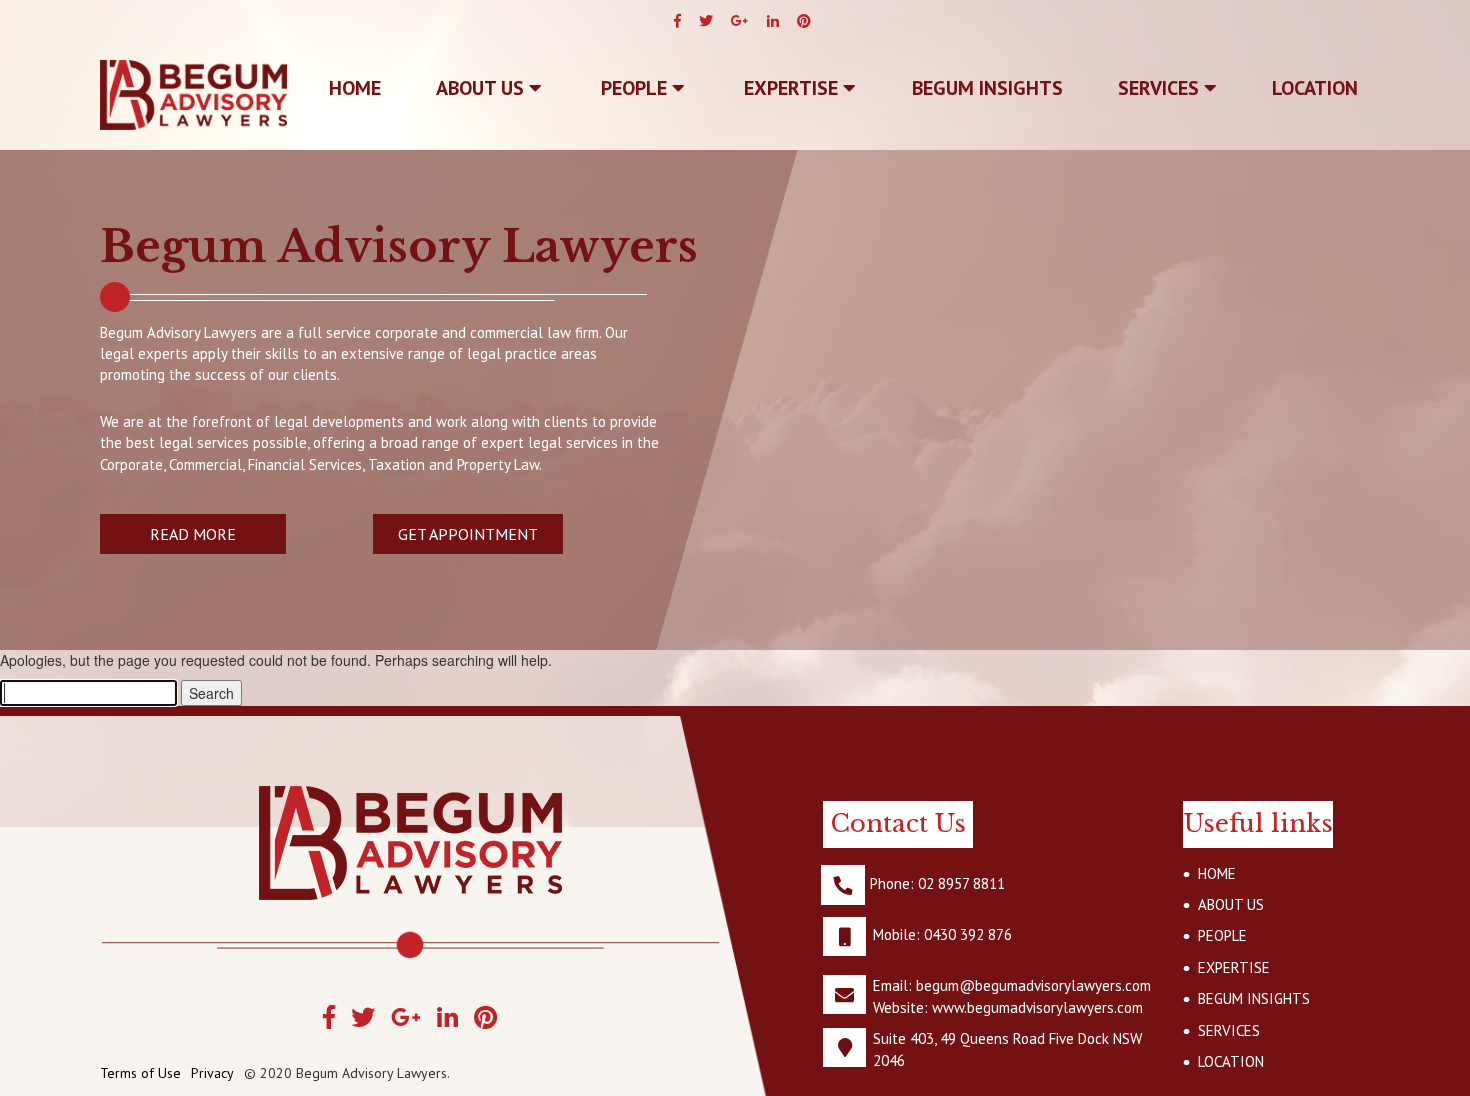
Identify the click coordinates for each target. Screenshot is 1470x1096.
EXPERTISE (793, 88)
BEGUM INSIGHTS (987, 88)
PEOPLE (636, 88)
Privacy (212, 1073)
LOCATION (1315, 88)
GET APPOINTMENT (468, 534)
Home (355, 88)
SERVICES (1161, 88)
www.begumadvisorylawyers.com (1037, 1007)
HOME (1217, 873)
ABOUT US (482, 88)
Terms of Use (140, 1073)
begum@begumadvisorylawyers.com (1033, 985)
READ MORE (193, 534)
